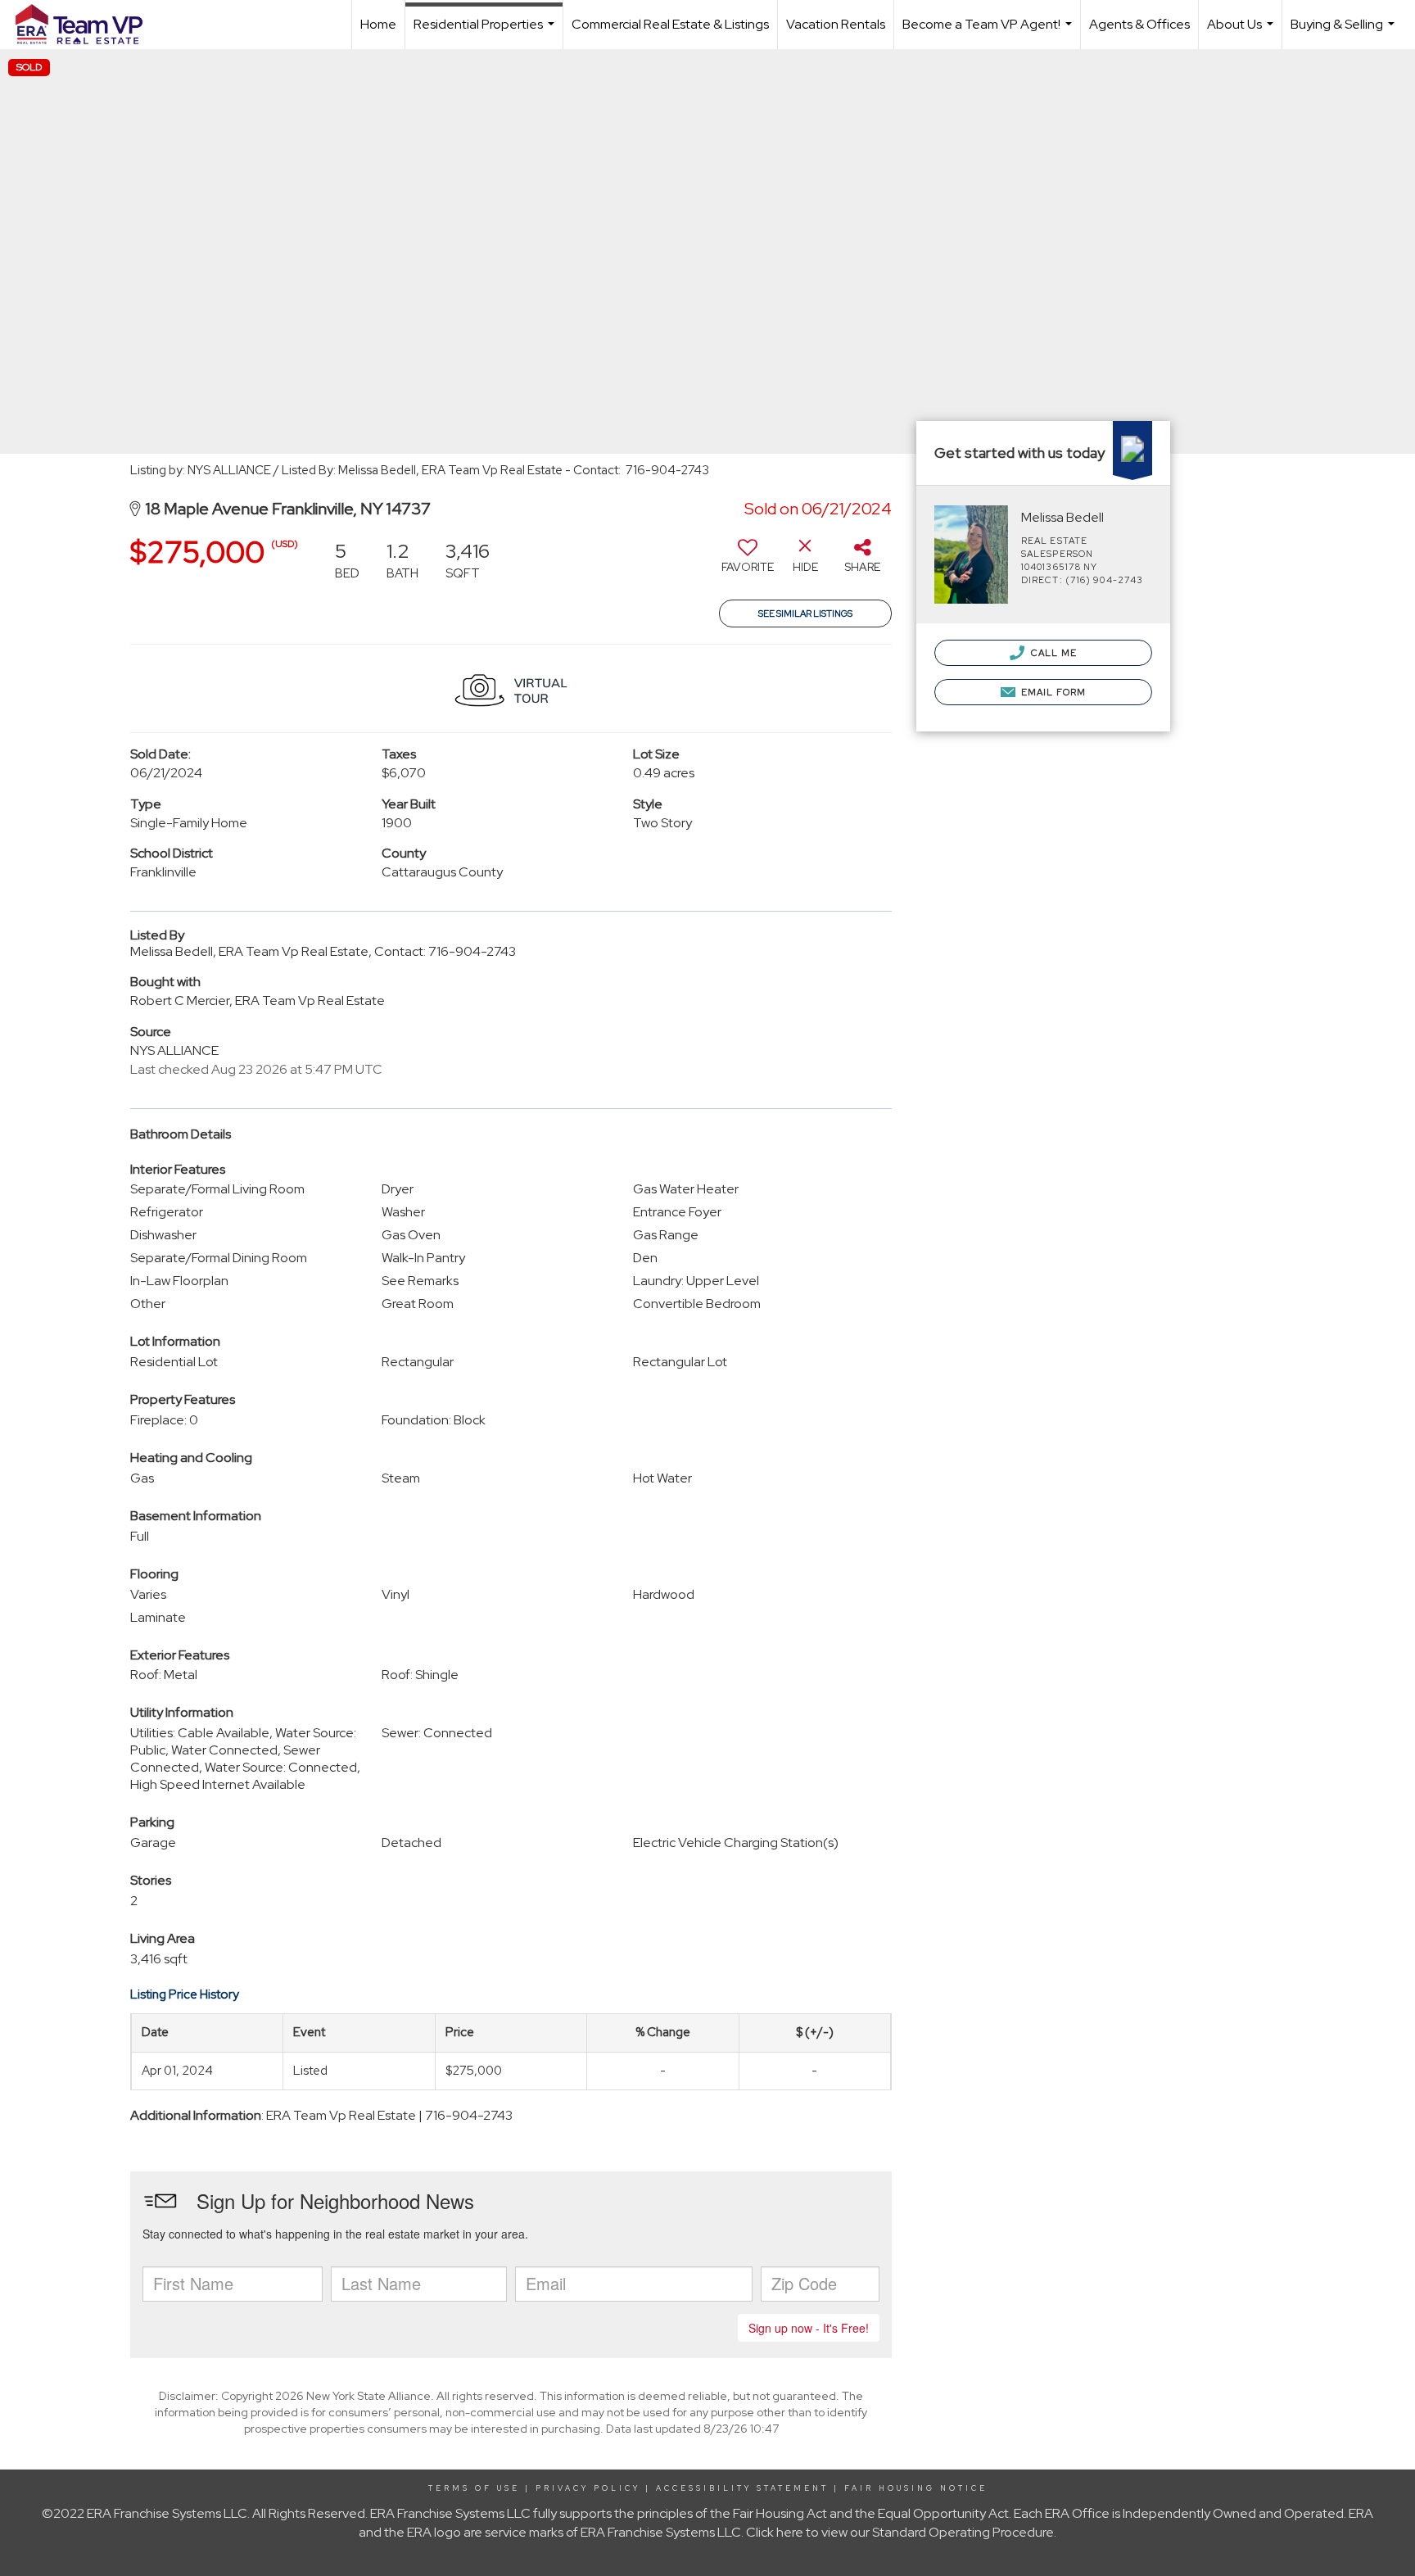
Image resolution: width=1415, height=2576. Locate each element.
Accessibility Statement (742, 2488)
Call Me (1053, 653)
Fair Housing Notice (916, 2488)
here (790, 2532)
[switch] (748, 562)
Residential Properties (486, 32)
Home (378, 24)
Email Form (1052, 692)
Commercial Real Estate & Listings (670, 24)
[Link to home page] (87, 25)
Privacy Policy (588, 2488)
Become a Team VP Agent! (989, 32)
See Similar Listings (805, 613)
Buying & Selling (1345, 32)
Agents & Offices (1139, 24)
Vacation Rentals (836, 24)
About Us (1242, 32)
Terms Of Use (474, 2488)
